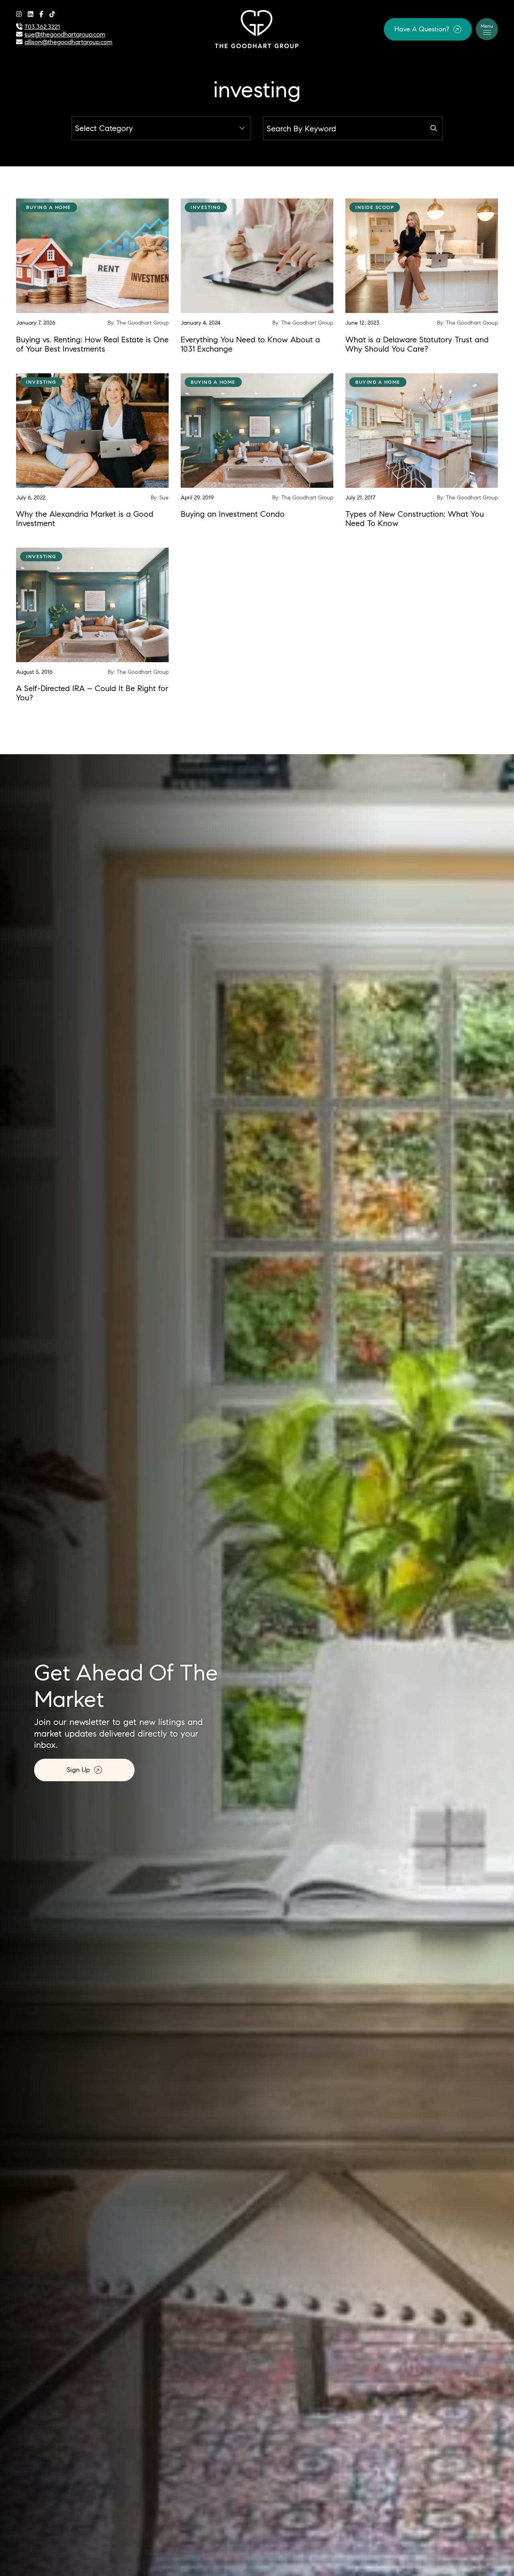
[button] (428, 29)
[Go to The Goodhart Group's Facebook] (41, 14)
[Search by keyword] (434, 128)
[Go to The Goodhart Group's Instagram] (19, 14)
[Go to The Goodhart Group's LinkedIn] (31, 14)
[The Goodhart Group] (257, 28)
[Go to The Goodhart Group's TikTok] (52, 14)
